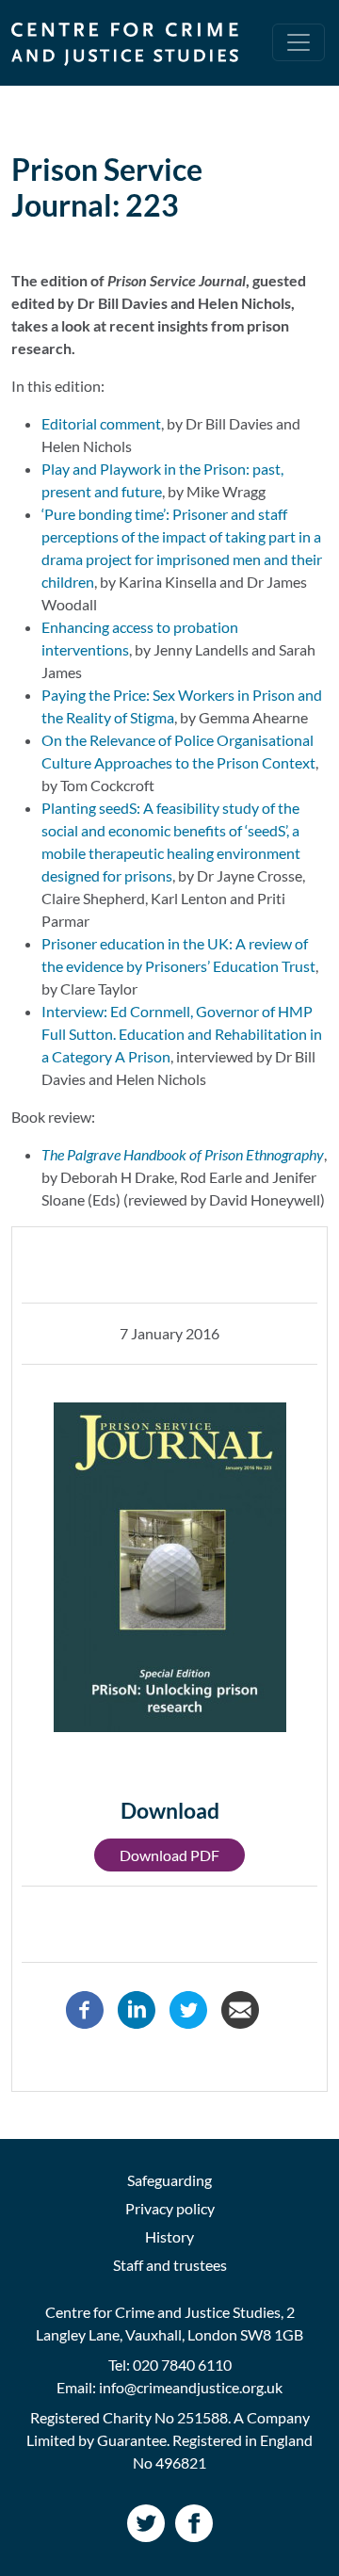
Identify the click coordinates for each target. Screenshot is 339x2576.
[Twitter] (188, 2008)
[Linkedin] (137, 2008)
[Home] (132, 43)
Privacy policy (170, 2208)
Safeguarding (169, 2180)
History (169, 2236)
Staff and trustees (170, 2265)
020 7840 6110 (182, 2365)
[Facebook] (85, 2008)
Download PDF (169, 1855)
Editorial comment (101, 423)
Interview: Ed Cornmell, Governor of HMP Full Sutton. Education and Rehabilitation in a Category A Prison (182, 1034)
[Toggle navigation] (299, 42)
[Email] (240, 2008)
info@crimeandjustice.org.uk (191, 2387)
